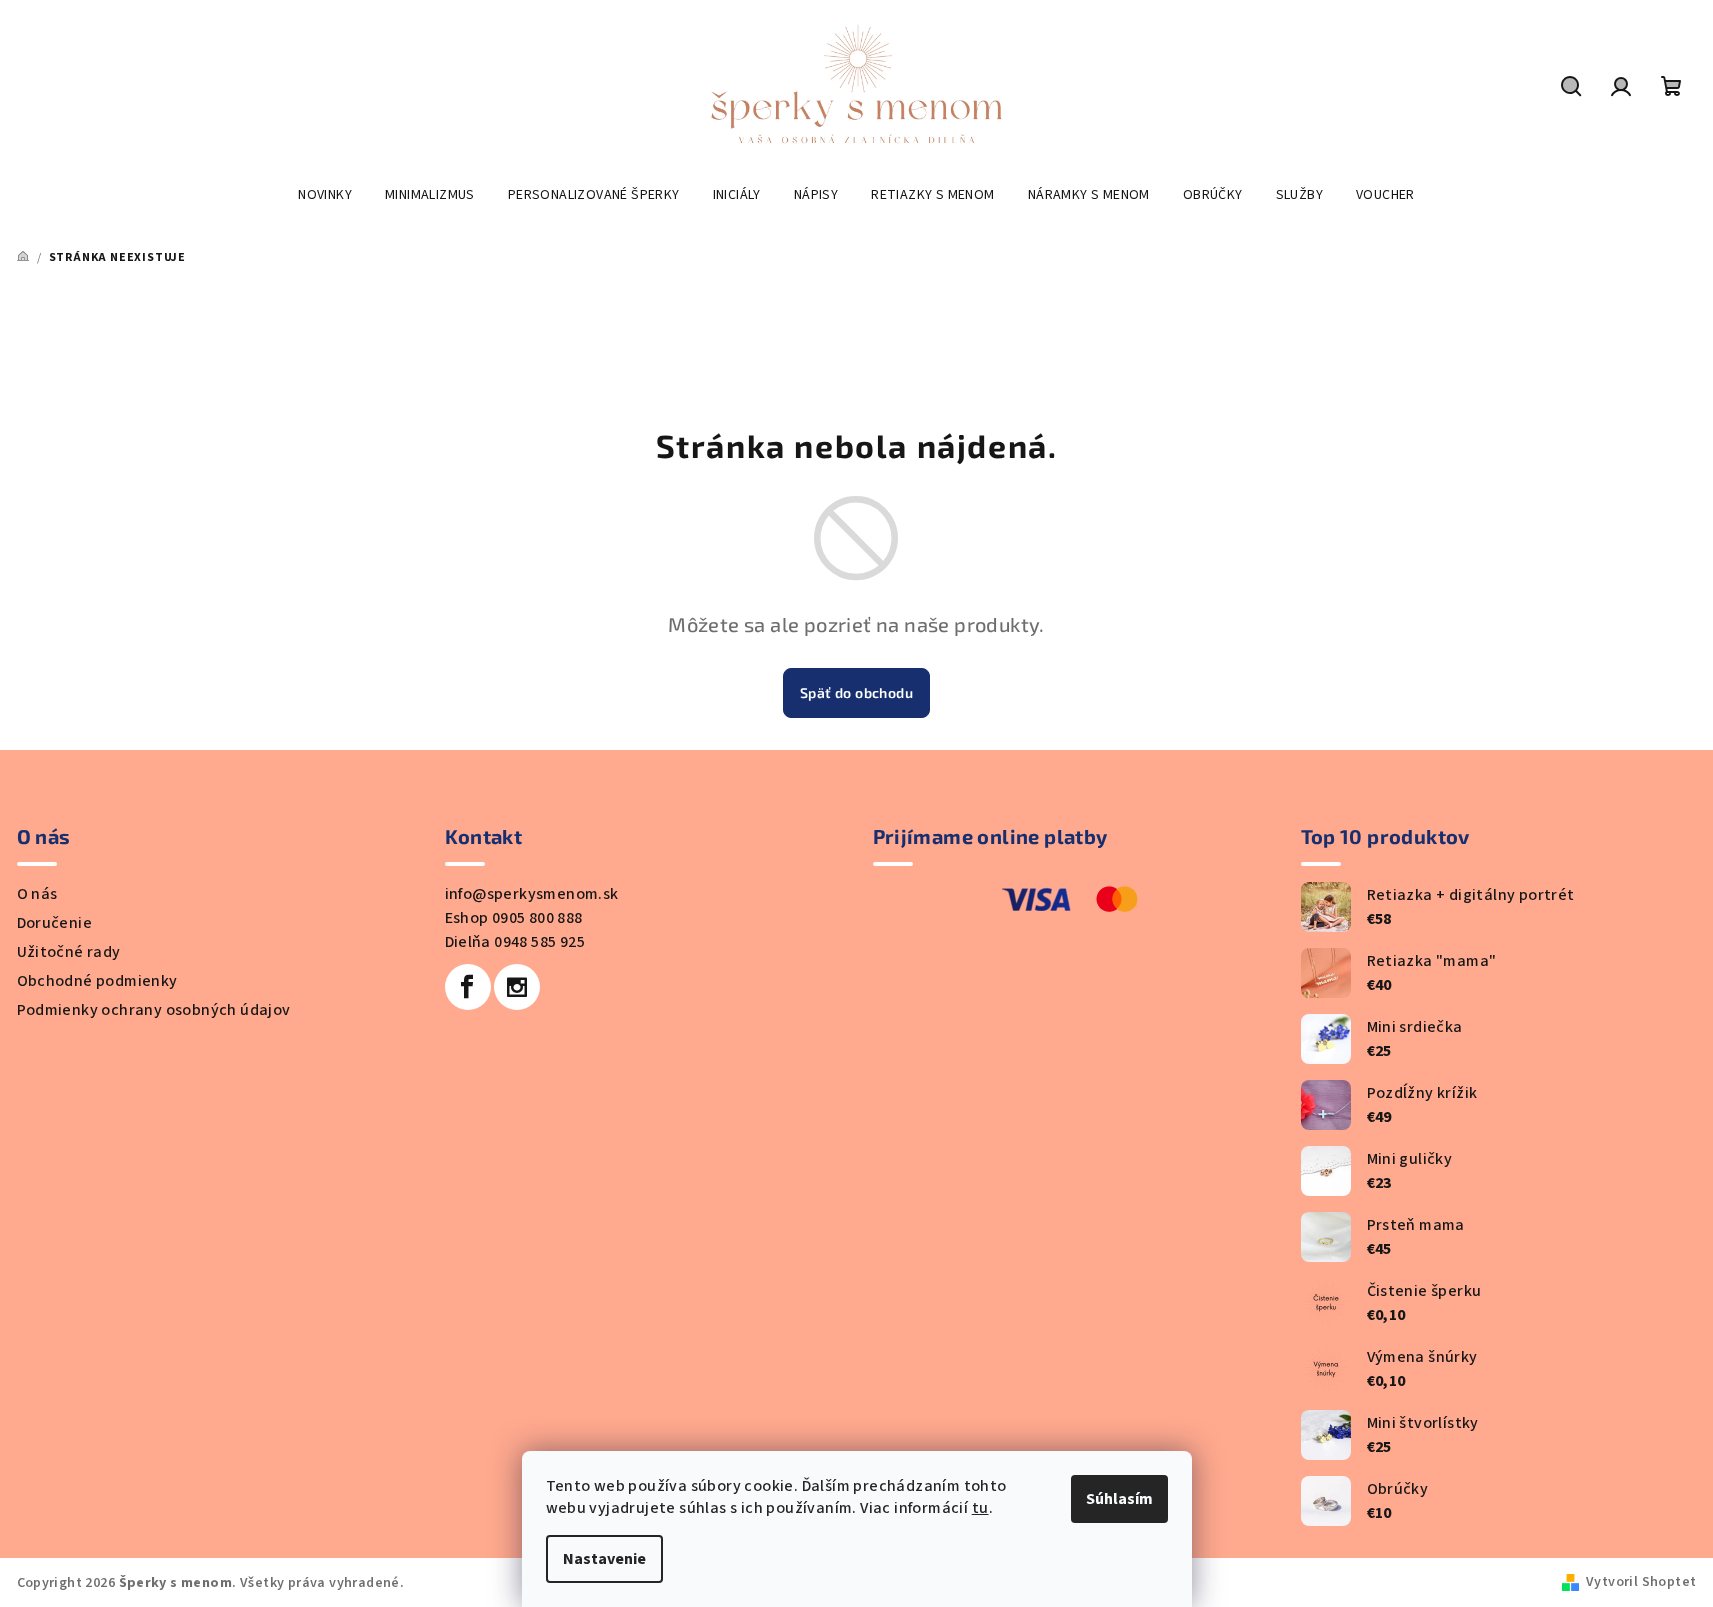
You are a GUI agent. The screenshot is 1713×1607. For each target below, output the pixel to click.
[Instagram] (517, 987)
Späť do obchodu (856, 692)
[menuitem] (325, 195)
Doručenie (55, 923)
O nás (37, 894)
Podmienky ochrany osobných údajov (154, 1010)
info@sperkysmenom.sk (532, 894)
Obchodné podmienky (97, 981)
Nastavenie (604, 1559)
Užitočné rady (69, 952)
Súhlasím (1119, 1499)
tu (980, 1508)
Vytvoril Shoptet (1641, 1582)
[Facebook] (468, 987)
